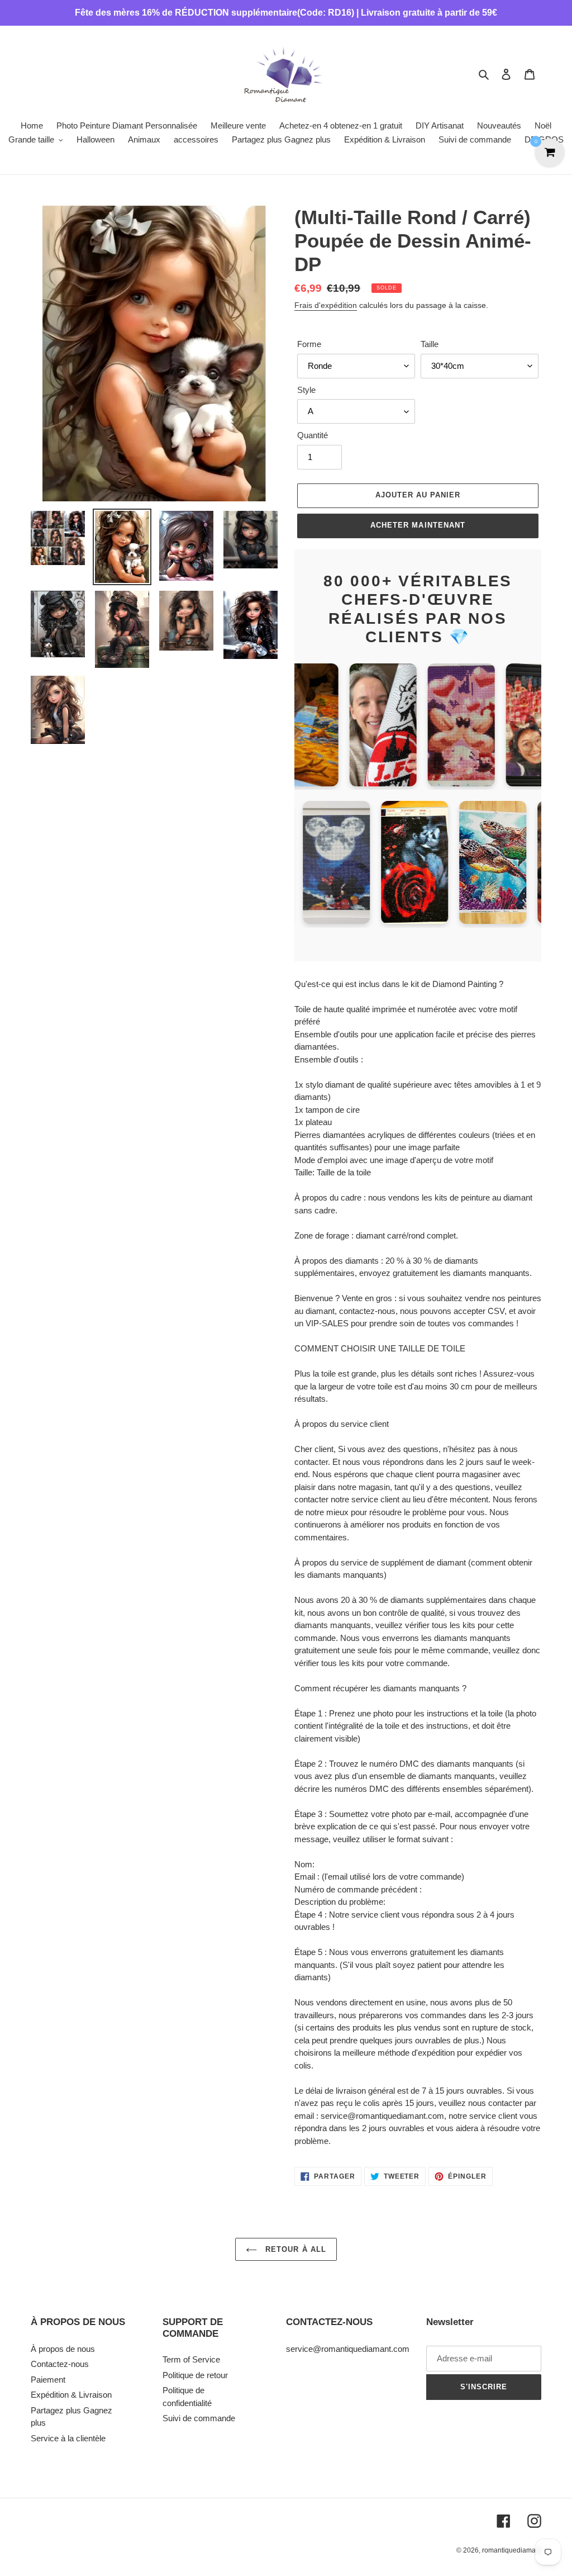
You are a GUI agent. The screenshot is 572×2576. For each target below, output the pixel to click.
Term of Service (191, 2359)
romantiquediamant (512, 2550)
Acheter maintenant (418, 525)
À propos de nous (63, 2349)
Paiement (48, 2380)
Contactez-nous (60, 2364)
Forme (309, 344)
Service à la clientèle (68, 2438)
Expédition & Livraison (71, 2395)
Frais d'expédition (326, 305)
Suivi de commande (199, 2418)
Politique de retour (195, 2375)
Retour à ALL (294, 2249)
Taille (430, 344)
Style (306, 390)
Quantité (313, 435)
